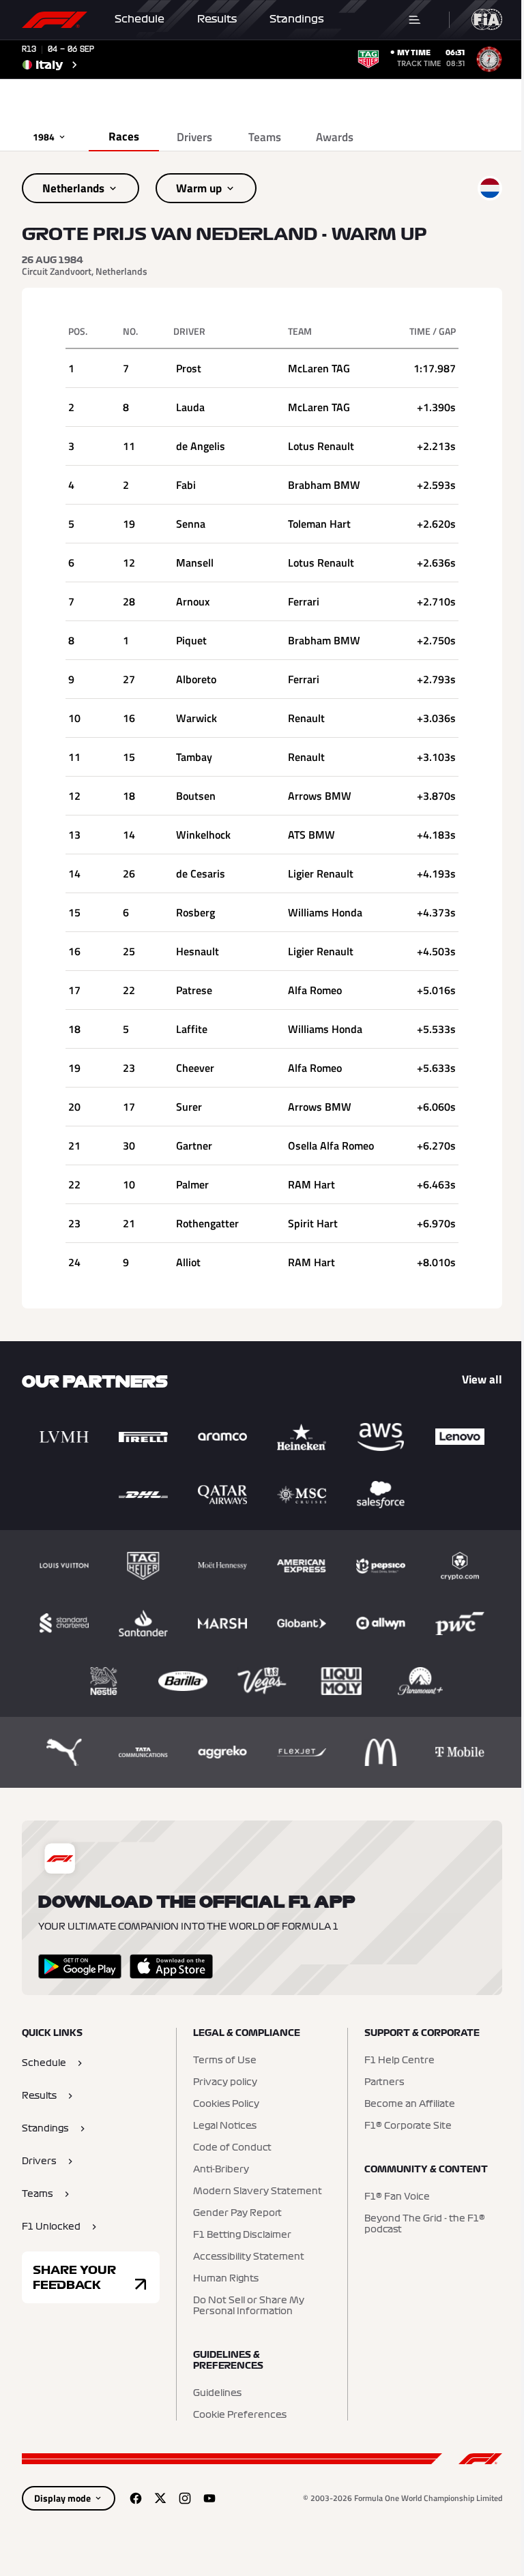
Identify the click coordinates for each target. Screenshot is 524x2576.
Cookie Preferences (240, 2415)
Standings (297, 19)
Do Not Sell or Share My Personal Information (249, 2306)
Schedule (140, 19)
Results (217, 19)
